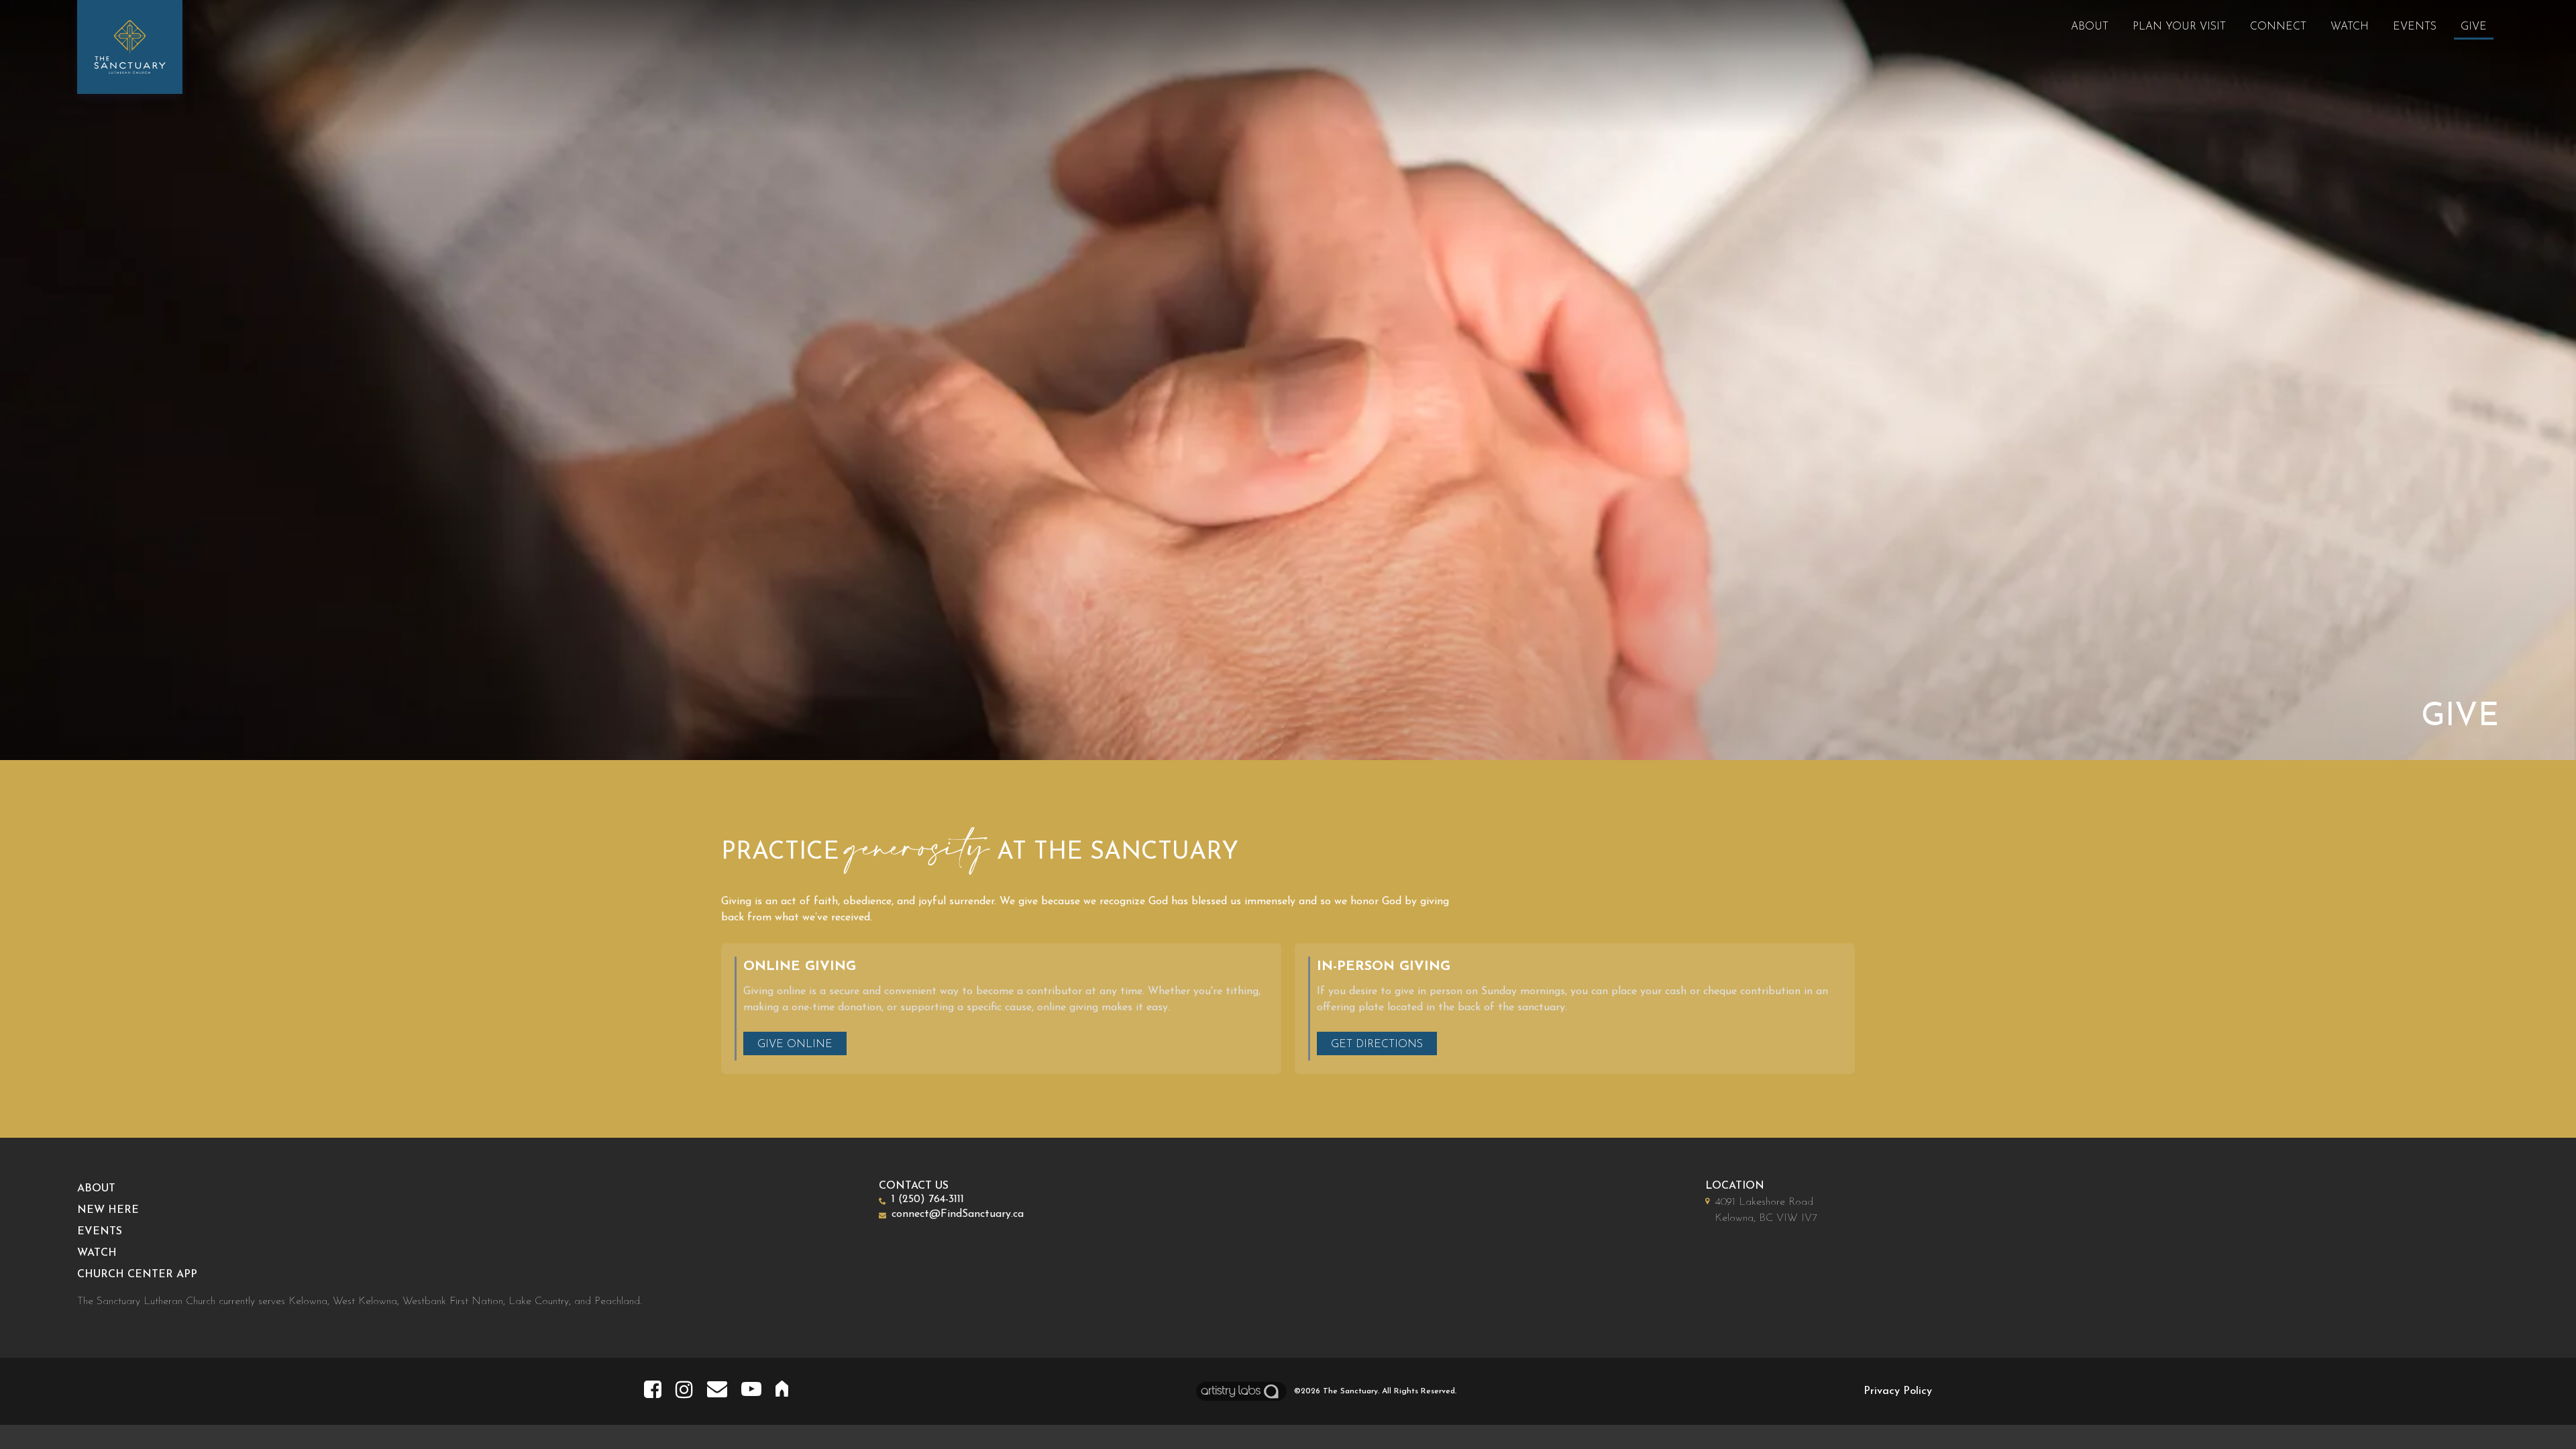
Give (2474, 27)
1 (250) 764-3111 (928, 1199)
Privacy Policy (1898, 1391)
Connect (2278, 27)
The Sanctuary (1350, 1391)
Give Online (795, 1044)
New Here (108, 1210)
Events (2415, 27)
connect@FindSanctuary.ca (958, 1214)
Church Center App (137, 1275)
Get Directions (1377, 1044)
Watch (2350, 27)
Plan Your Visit (2179, 27)
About (2090, 27)
